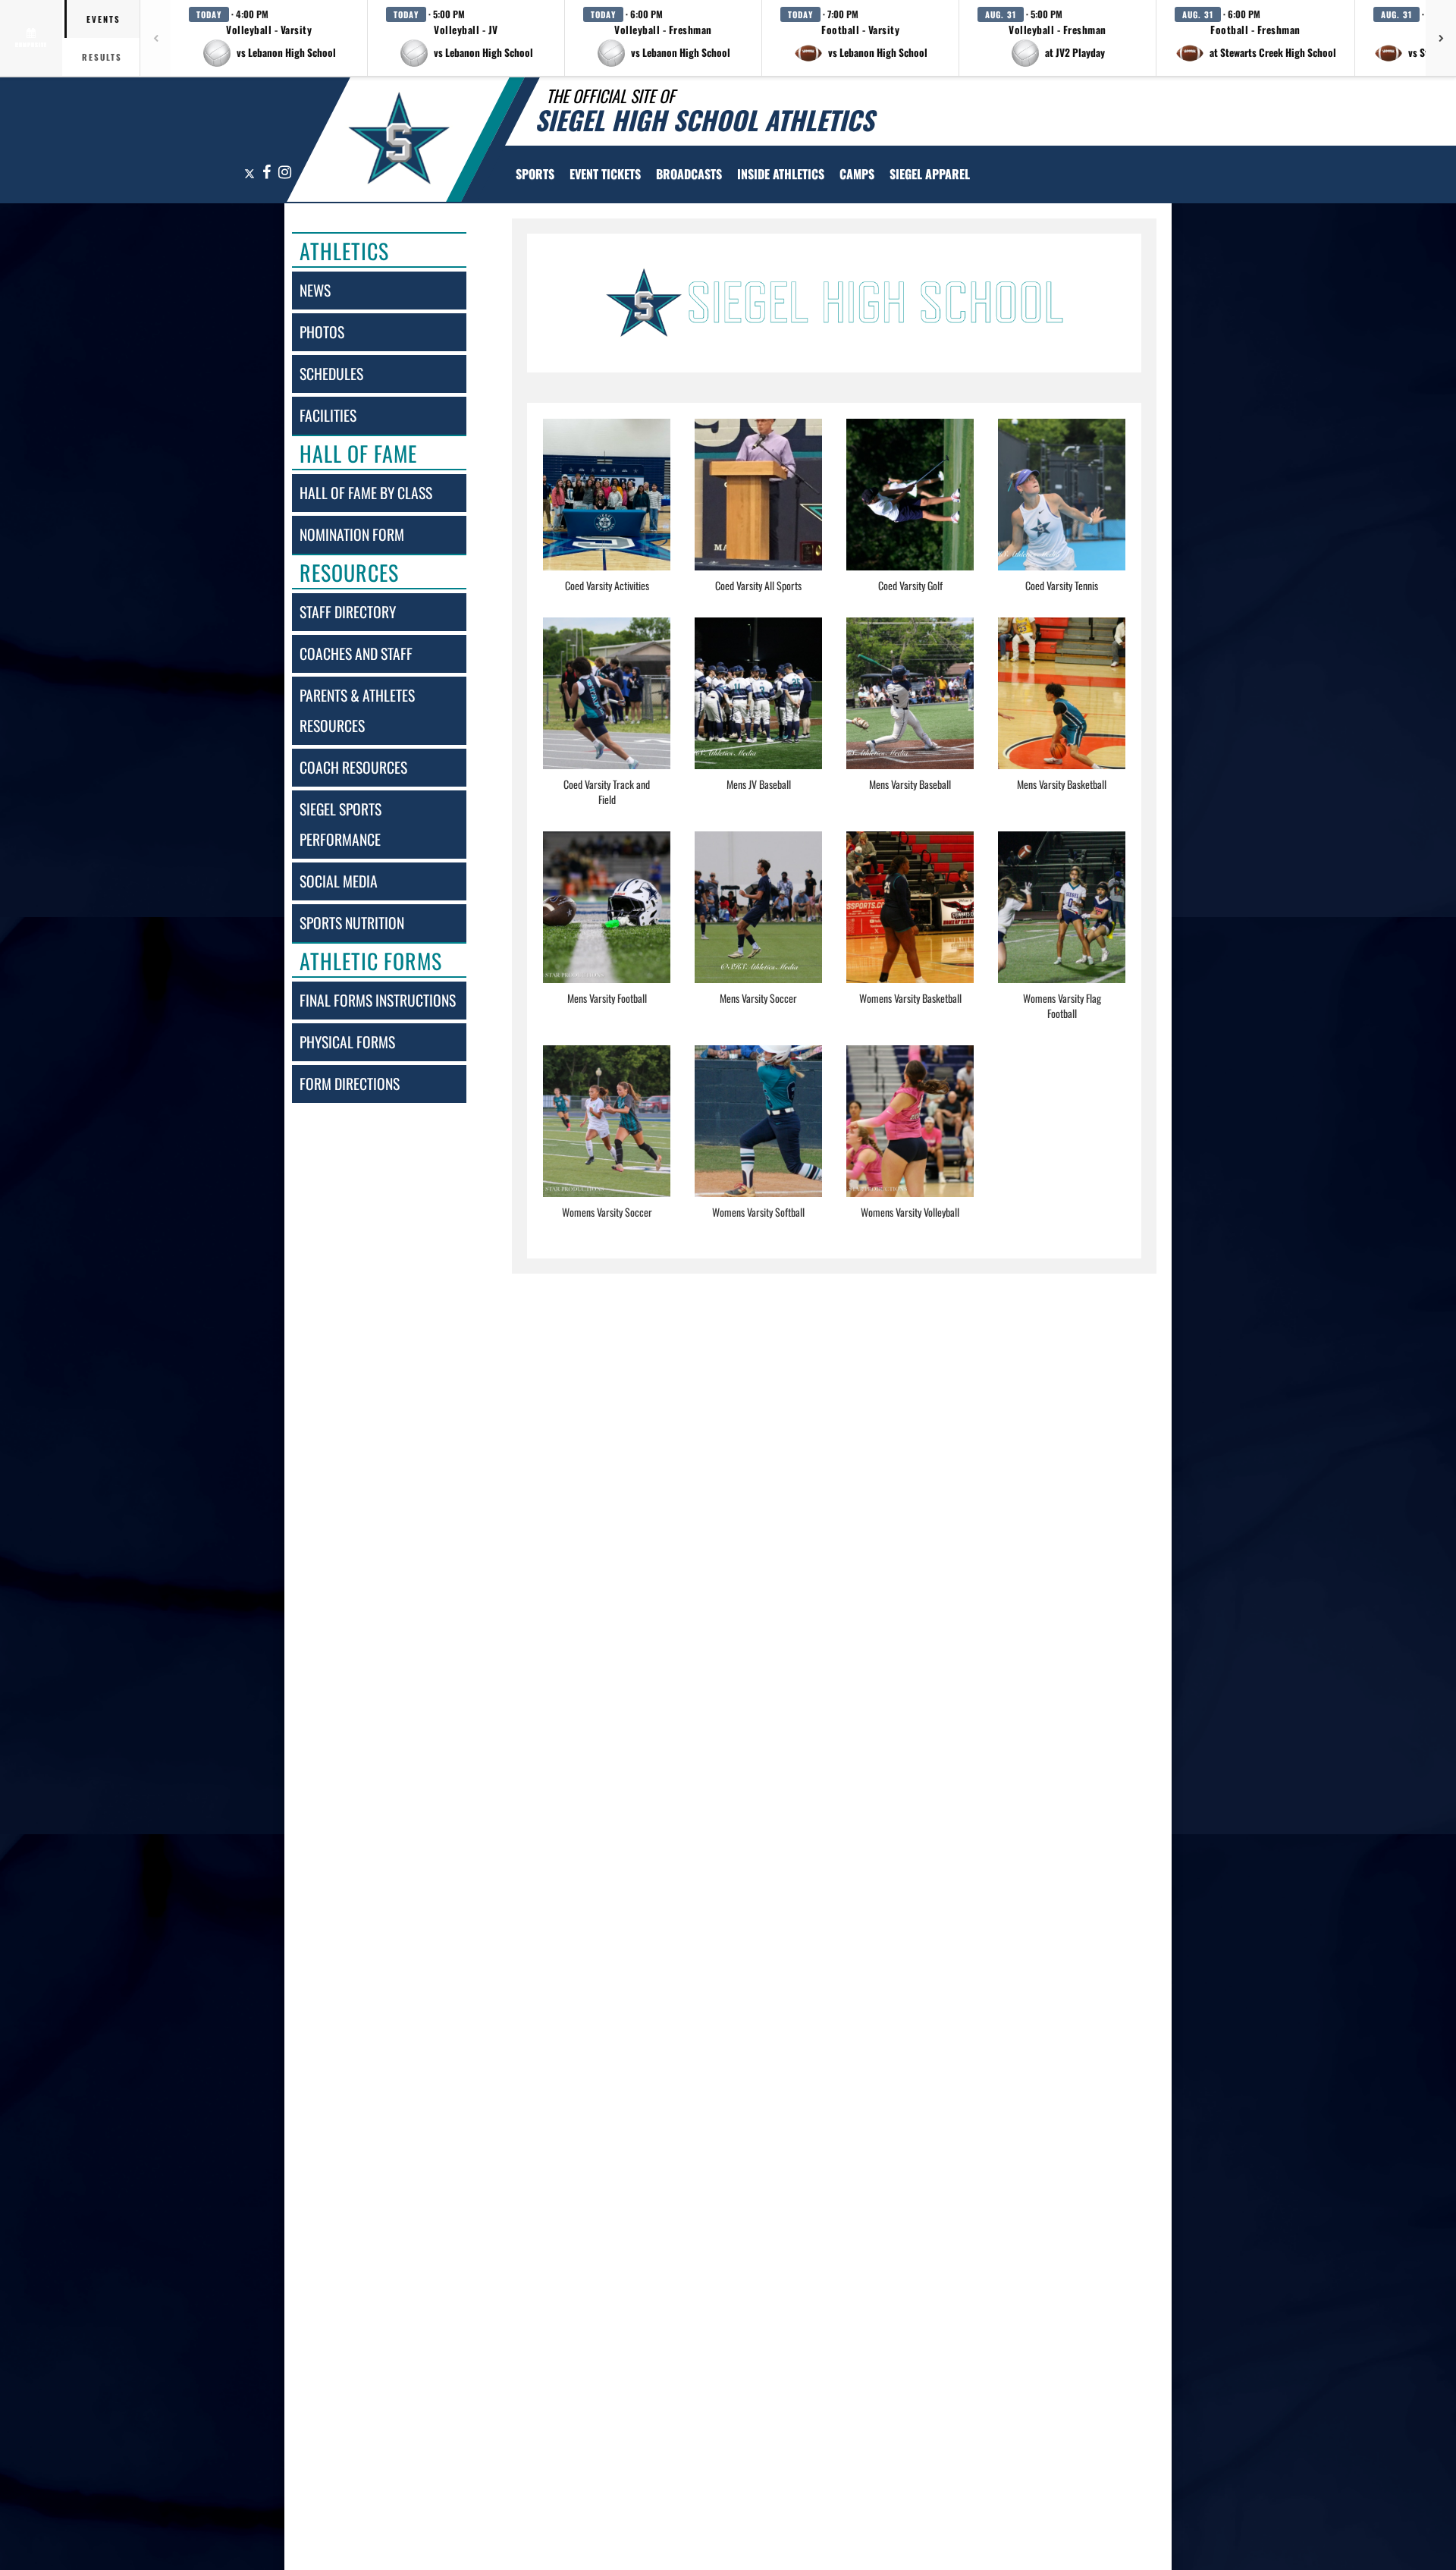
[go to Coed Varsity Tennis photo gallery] (1062, 506)
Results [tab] (102, 57)
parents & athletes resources (357, 710)
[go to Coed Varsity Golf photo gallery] (910, 506)
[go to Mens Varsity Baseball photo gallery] (910, 705)
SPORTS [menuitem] (535, 174)
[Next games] (1441, 38)
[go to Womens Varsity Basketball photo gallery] (910, 919)
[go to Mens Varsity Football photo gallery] (607, 919)
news (315, 290)
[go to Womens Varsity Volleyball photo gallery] (910, 1133)
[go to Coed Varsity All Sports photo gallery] (758, 506)
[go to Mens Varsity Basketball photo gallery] (1062, 705)
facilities (328, 415)
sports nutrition (352, 923)
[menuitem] (605, 174)
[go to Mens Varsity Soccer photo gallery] (758, 919)
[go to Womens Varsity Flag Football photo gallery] (1062, 919)
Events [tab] (104, 19)
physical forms (347, 1042)
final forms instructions (378, 1000)
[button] (269, 38)
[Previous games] (155, 38)
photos (322, 332)
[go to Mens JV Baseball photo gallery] (758, 705)
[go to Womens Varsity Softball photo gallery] (758, 1133)
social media (339, 881)
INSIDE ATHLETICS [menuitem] (781, 174)
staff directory (348, 612)
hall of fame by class (366, 493)
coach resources (353, 767)
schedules (331, 374)
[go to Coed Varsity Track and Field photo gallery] (607, 705)
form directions (350, 1084)
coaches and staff (356, 653)
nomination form (352, 534)
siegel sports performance (340, 824)
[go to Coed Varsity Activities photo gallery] (607, 506)
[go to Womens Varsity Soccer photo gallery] (607, 1133)
